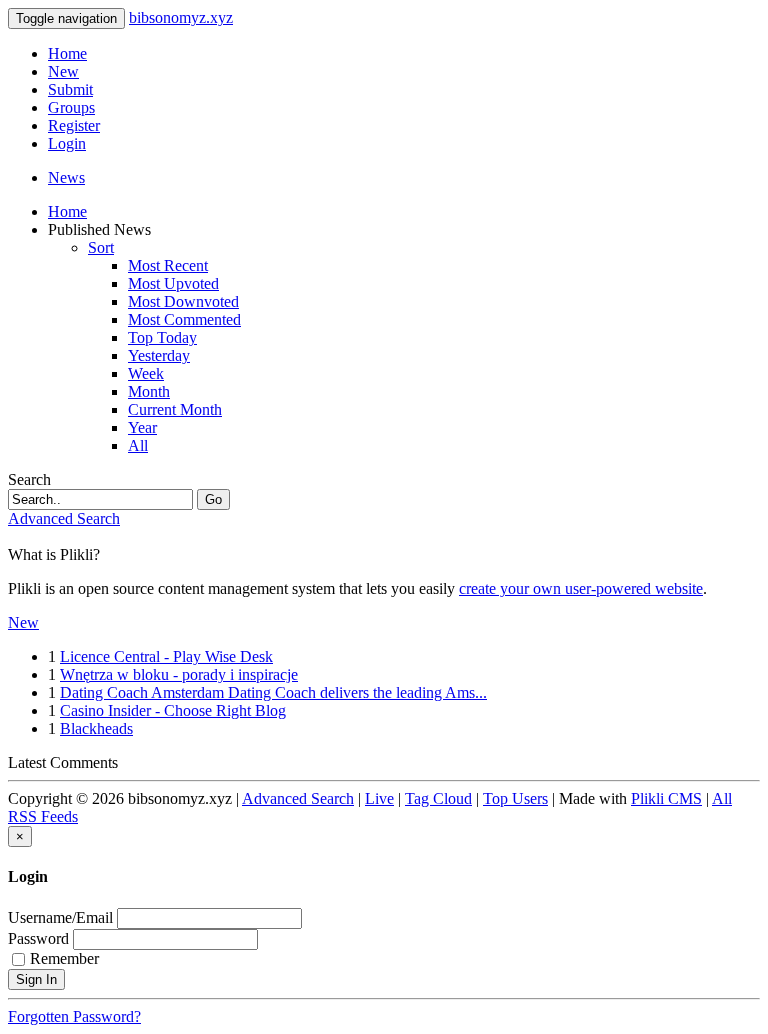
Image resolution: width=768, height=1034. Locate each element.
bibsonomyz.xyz (181, 17)
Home (67, 53)
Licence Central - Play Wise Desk (166, 656)
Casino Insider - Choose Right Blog (173, 710)
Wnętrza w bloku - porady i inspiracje (179, 674)
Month (149, 391)
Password (38, 938)
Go (213, 499)
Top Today (162, 337)
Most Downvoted (183, 301)
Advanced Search (64, 518)
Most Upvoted (173, 283)
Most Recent (168, 265)
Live (379, 798)
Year (142, 427)
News (66, 177)
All (138, 445)
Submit (70, 89)
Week (146, 373)
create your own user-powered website (581, 588)
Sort (101, 247)
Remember (64, 958)
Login (67, 143)
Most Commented (184, 319)
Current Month (175, 409)
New (63, 71)
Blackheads (96, 728)
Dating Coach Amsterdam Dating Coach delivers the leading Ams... (273, 692)
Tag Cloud (438, 798)
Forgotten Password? (74, 1016)
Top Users (515, 798)
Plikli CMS (666, 798)
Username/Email (60, 917)
